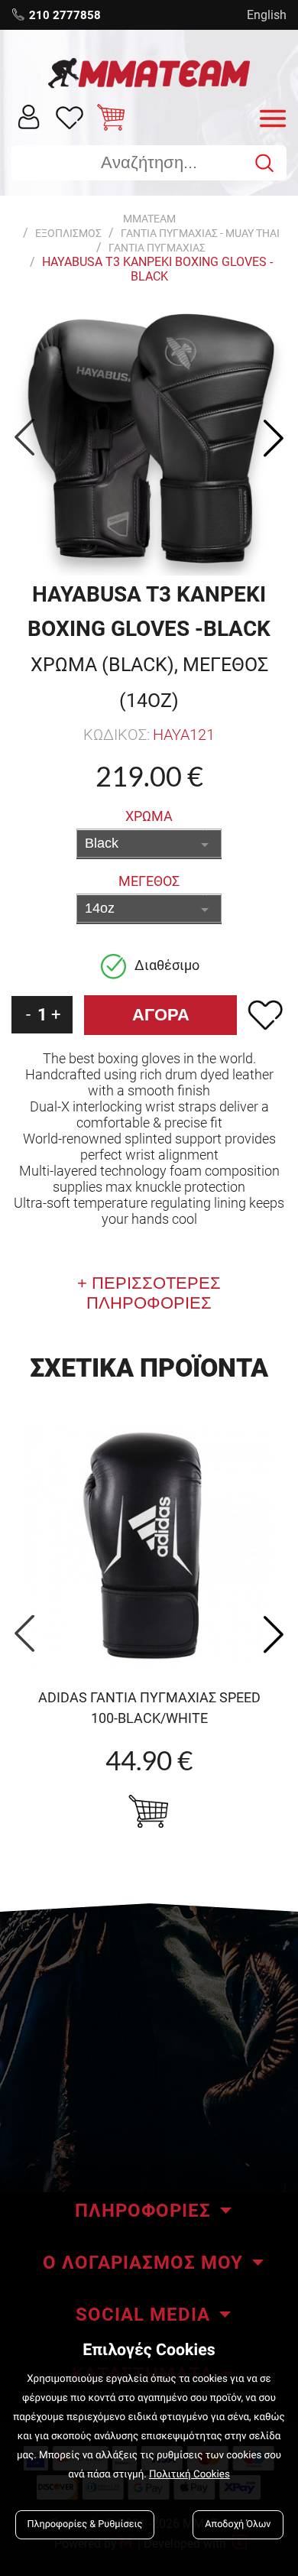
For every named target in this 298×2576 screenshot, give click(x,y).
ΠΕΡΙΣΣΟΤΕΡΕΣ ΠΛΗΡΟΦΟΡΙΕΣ (154, 1293)
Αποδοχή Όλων (238, 2524)
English (267, 15)
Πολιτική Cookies (189, 2475)
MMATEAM (149, 219)
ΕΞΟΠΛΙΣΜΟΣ (68, 233)
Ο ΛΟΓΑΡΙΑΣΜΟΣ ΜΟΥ (143, 2263)
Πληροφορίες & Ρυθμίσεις (85, 2524)
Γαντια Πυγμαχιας (157, 248)
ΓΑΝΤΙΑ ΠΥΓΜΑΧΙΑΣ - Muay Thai (200, 233)
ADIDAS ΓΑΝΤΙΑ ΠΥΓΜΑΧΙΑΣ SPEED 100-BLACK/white (149, 1708)
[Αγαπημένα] (70, 117)
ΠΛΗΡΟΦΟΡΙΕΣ (143, 2211)
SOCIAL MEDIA (143, 2315)
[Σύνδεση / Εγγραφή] (29, 116)
